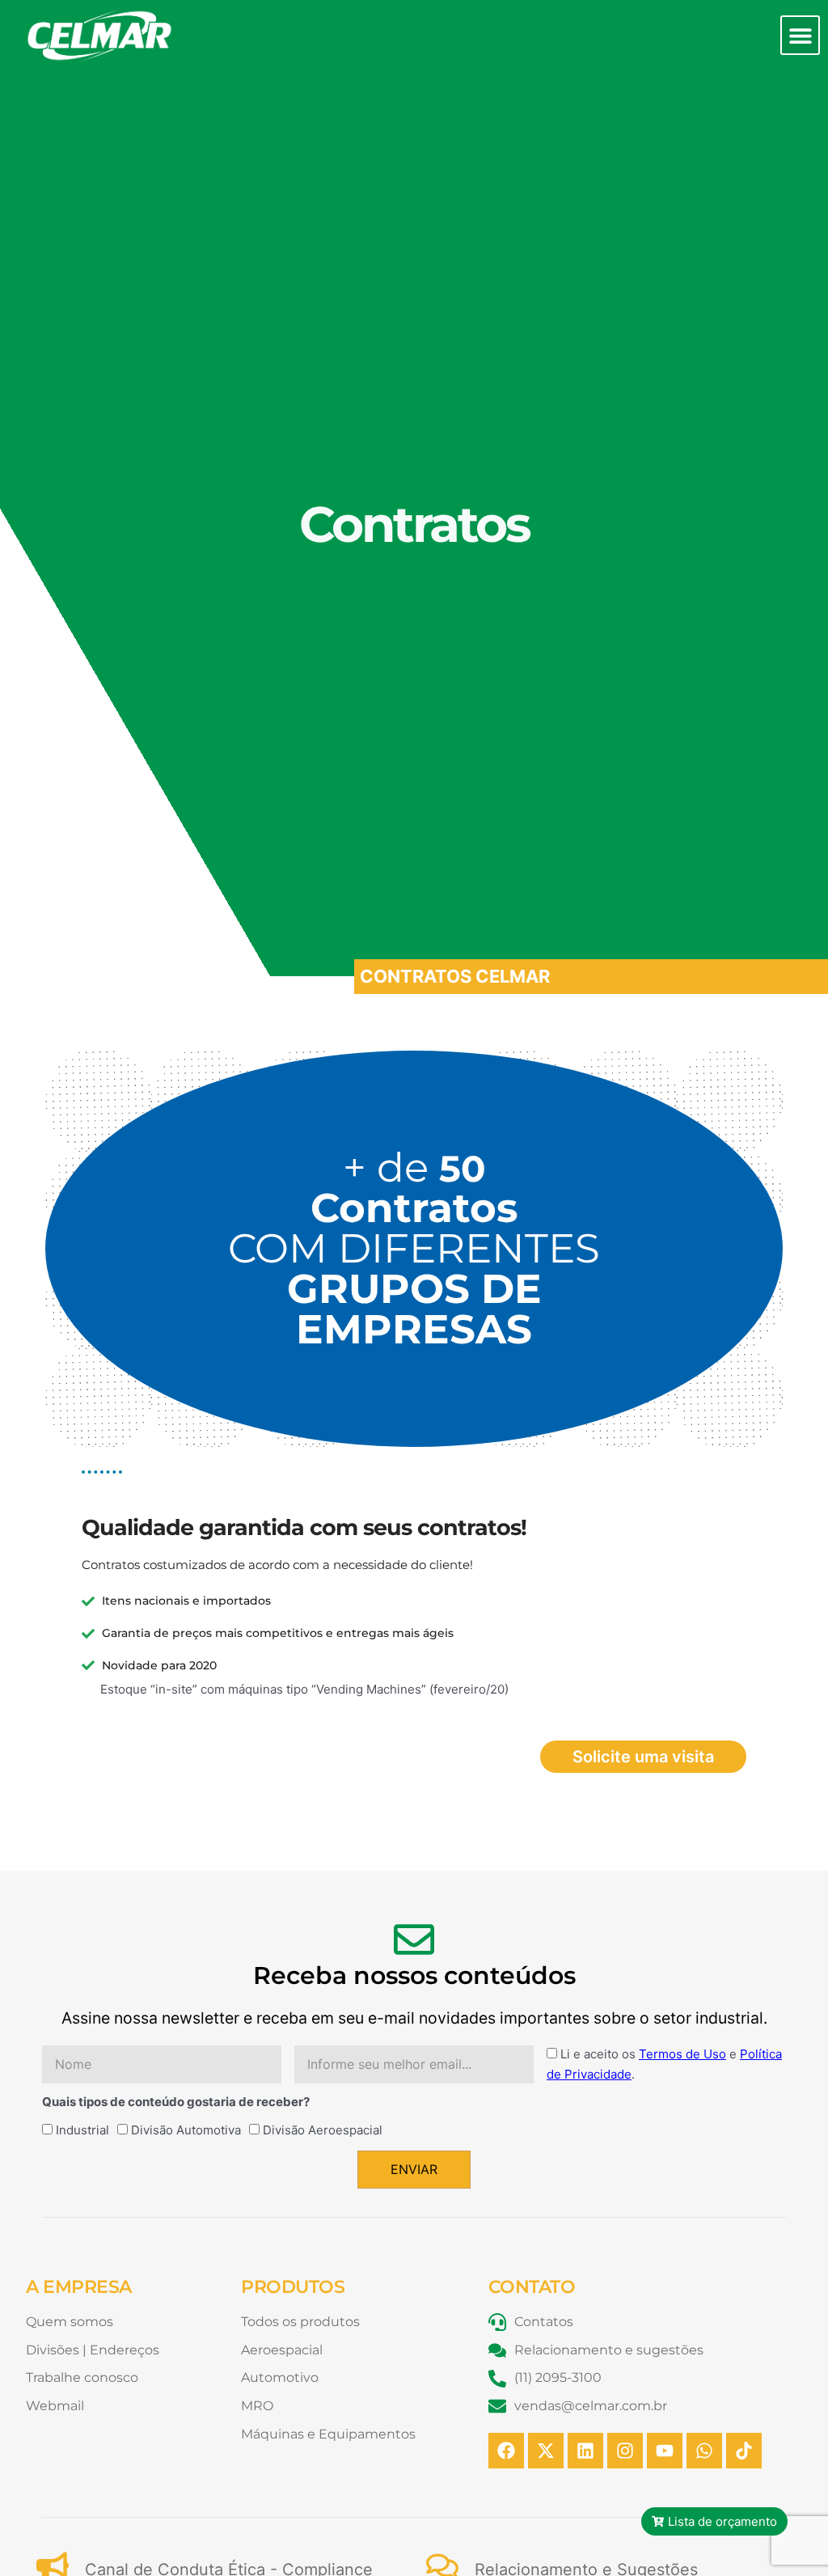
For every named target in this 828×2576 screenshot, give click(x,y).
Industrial (82, 2130)
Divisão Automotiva (186, 2130)
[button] (800, 35)
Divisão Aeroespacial (323, 2130)
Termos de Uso (682, 2054)
